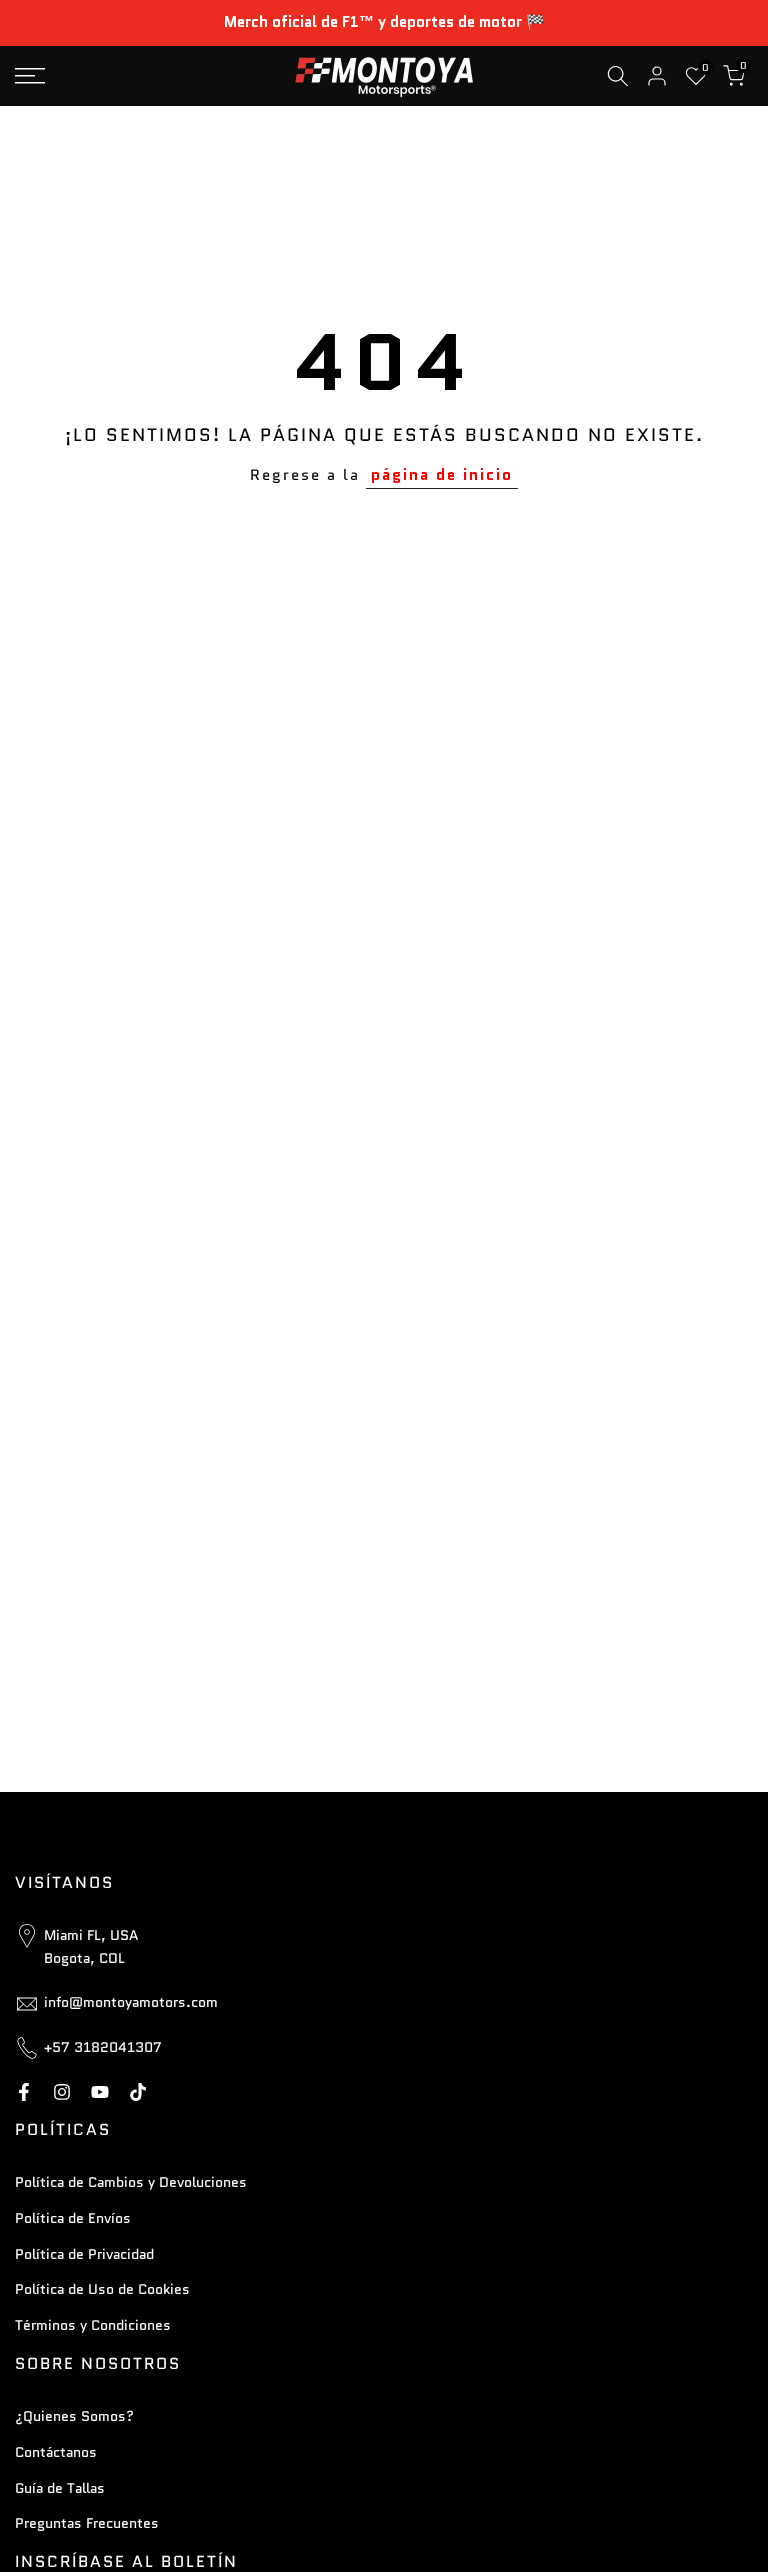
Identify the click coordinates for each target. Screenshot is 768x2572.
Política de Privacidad (84, 2254)
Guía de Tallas (60, 2488)
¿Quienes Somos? (74, 2416)
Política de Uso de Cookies (102, 2289)
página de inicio (442, 475)
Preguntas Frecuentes (87, 2523)
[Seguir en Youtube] (100, 2092)
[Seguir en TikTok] (138, 2092)
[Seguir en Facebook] (24, 2092)
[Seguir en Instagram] (62, 2092)
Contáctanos (56, 2452)
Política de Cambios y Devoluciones (131, 2182)
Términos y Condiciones (93, 2325)
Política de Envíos (73, 2218)
